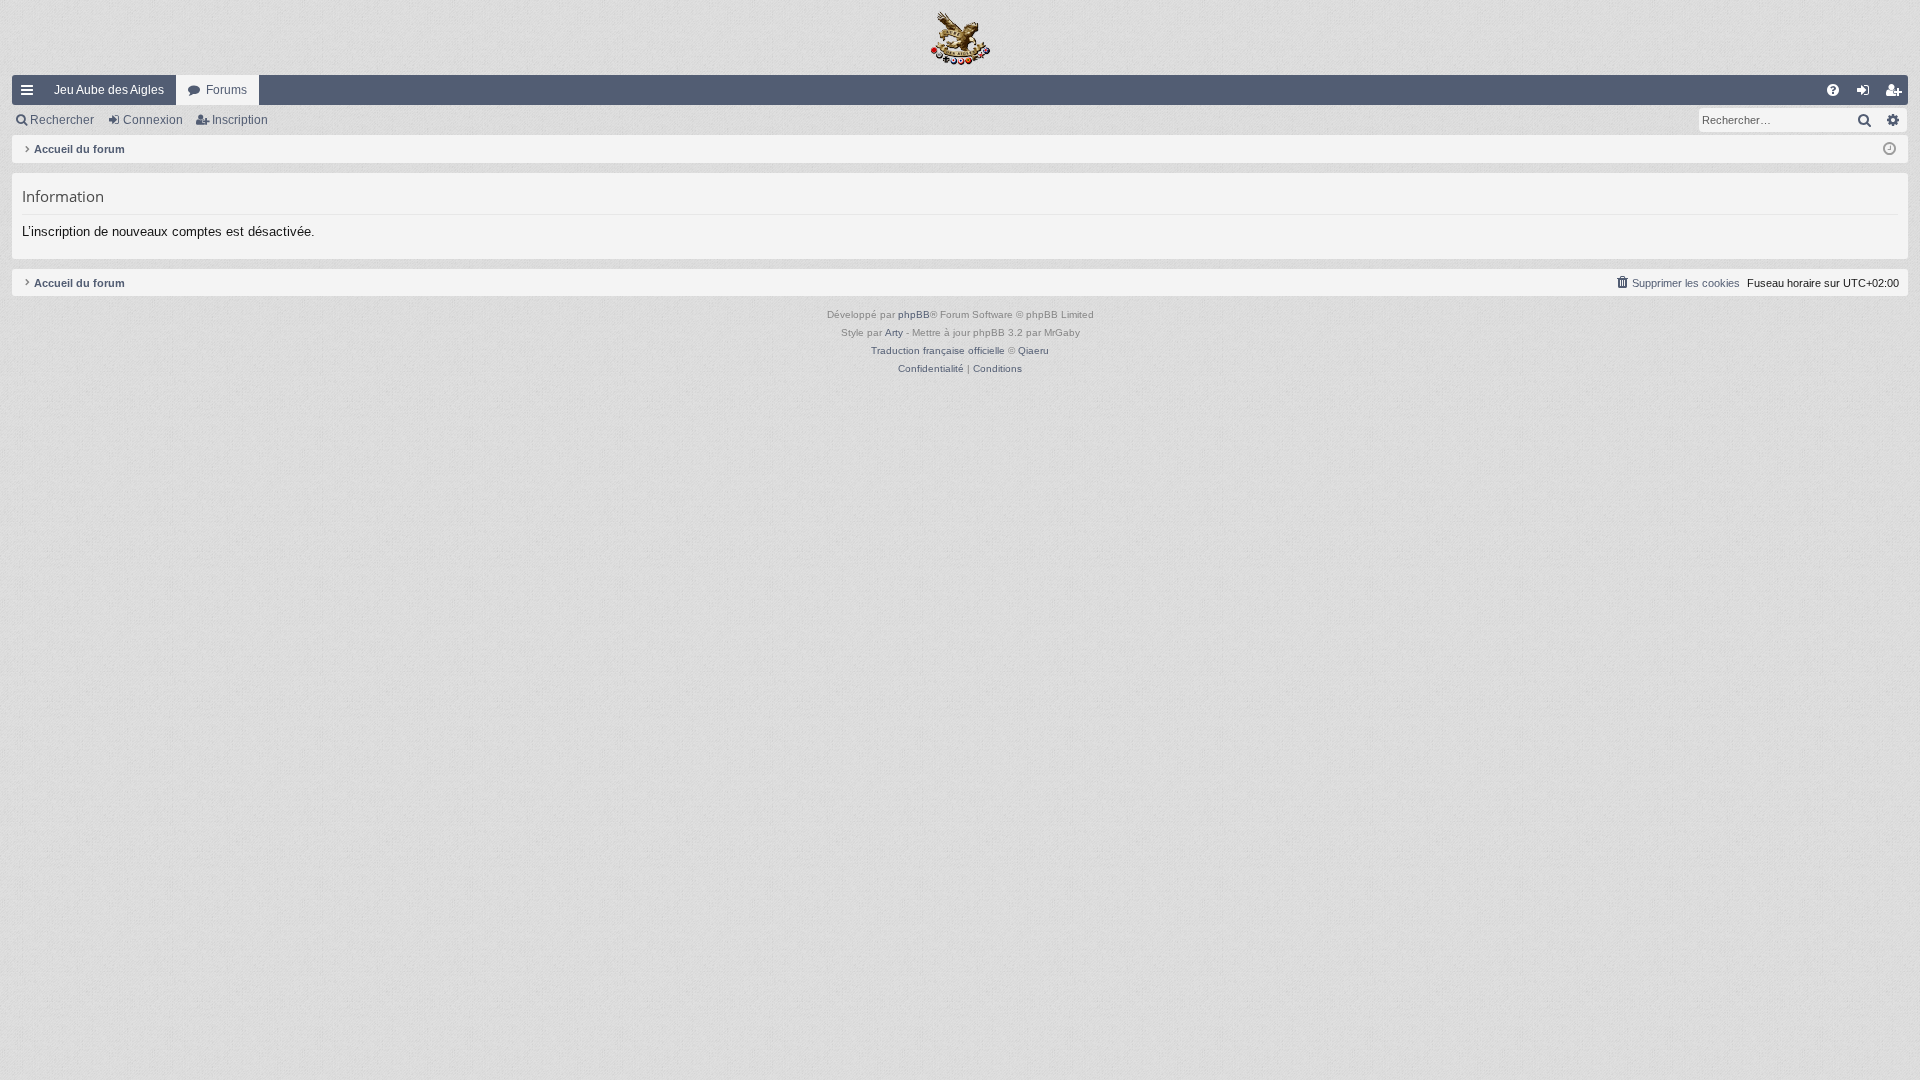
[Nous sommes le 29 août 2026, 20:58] (1889, 149)
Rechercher (62, 120)
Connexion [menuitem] (1867, 94)
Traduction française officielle (938, 350)
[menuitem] (1833, 90)
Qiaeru (1033, 350)
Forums (226, 90)
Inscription (240, 120)
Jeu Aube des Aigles (109, 90)
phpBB (914, 314)
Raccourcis (31, 94)
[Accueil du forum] (960, 37)
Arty (894, 332)
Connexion (153, 120)
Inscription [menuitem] (1897, 94)
